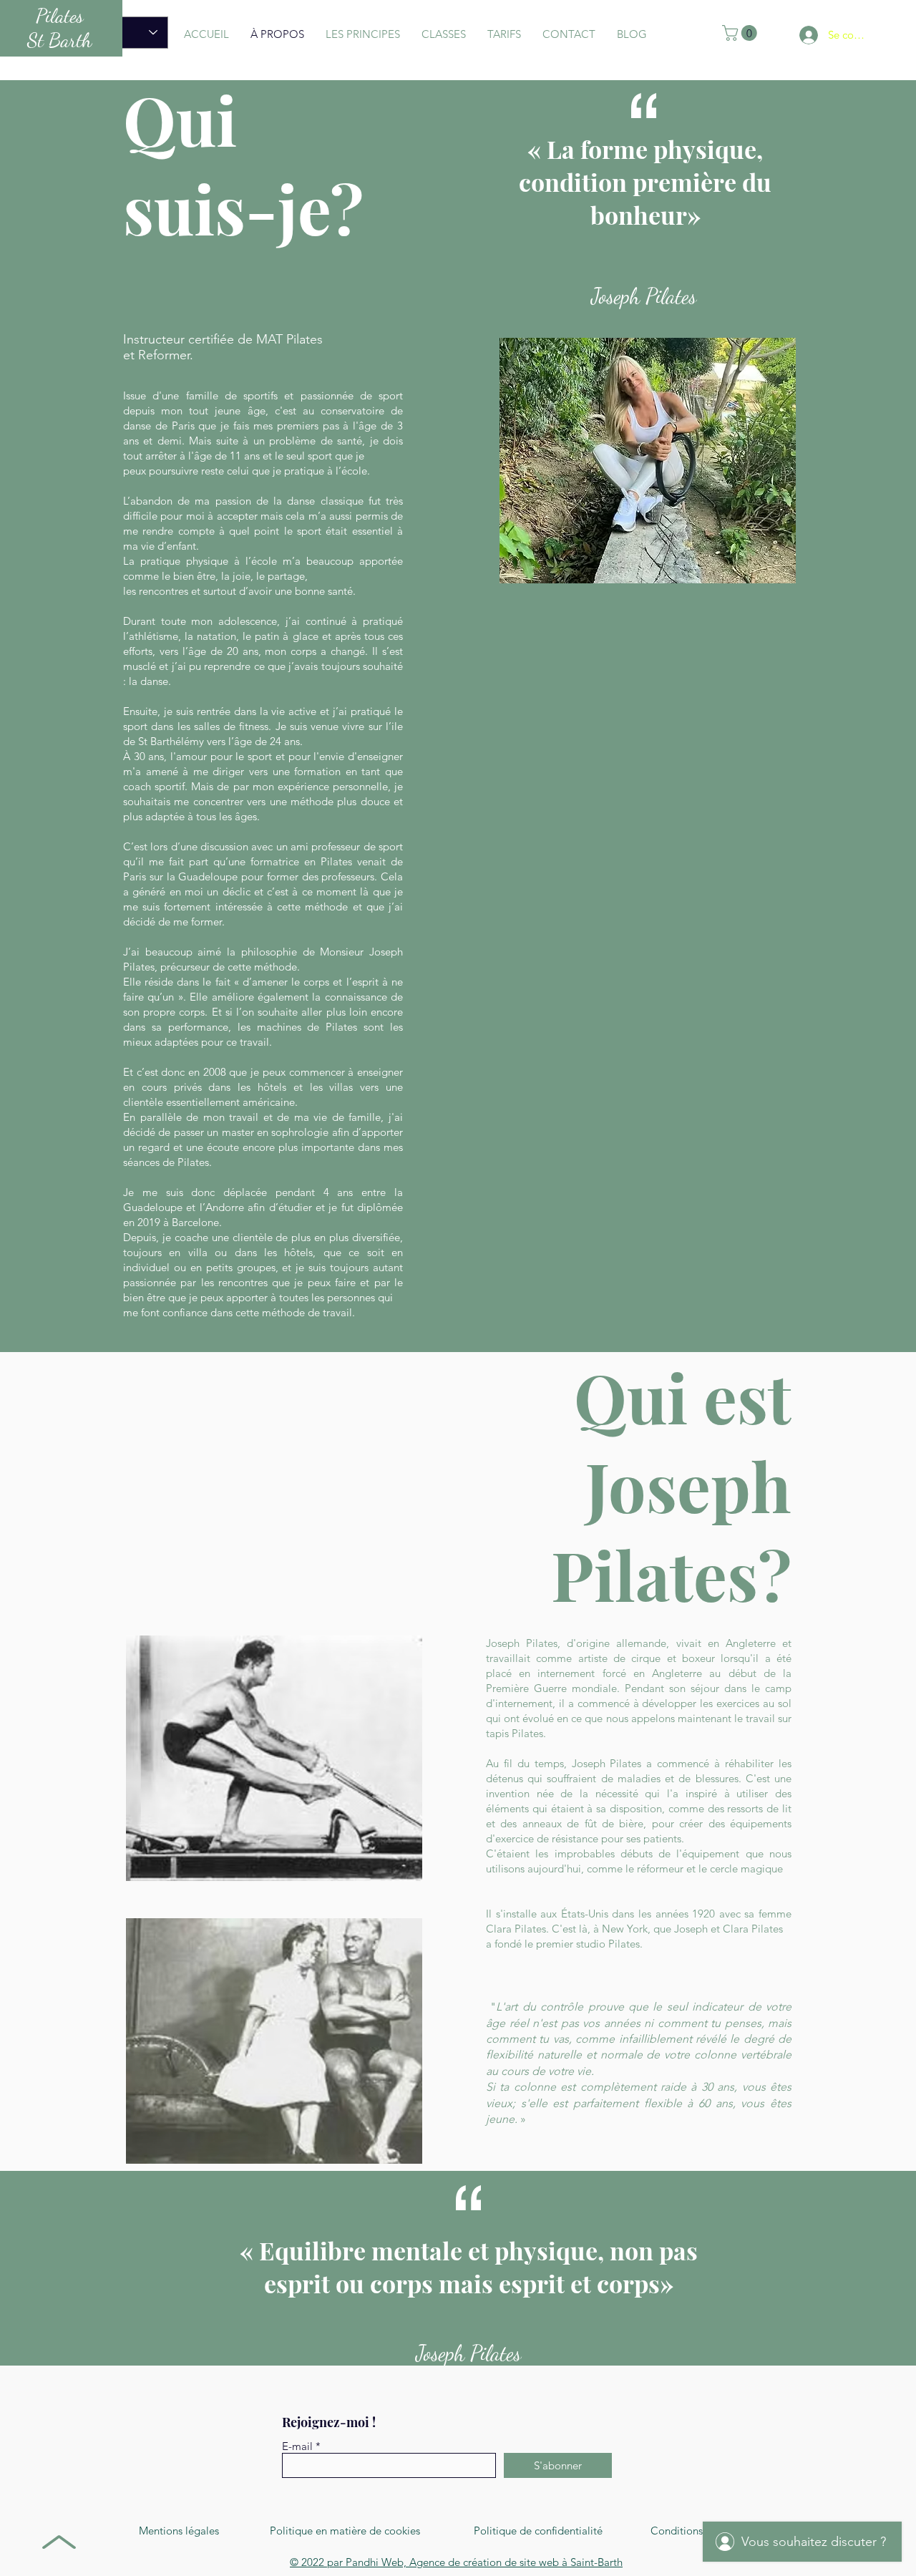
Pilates (60, 16)
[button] (741, 33)
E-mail (297, 2446)
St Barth (59, 40)
